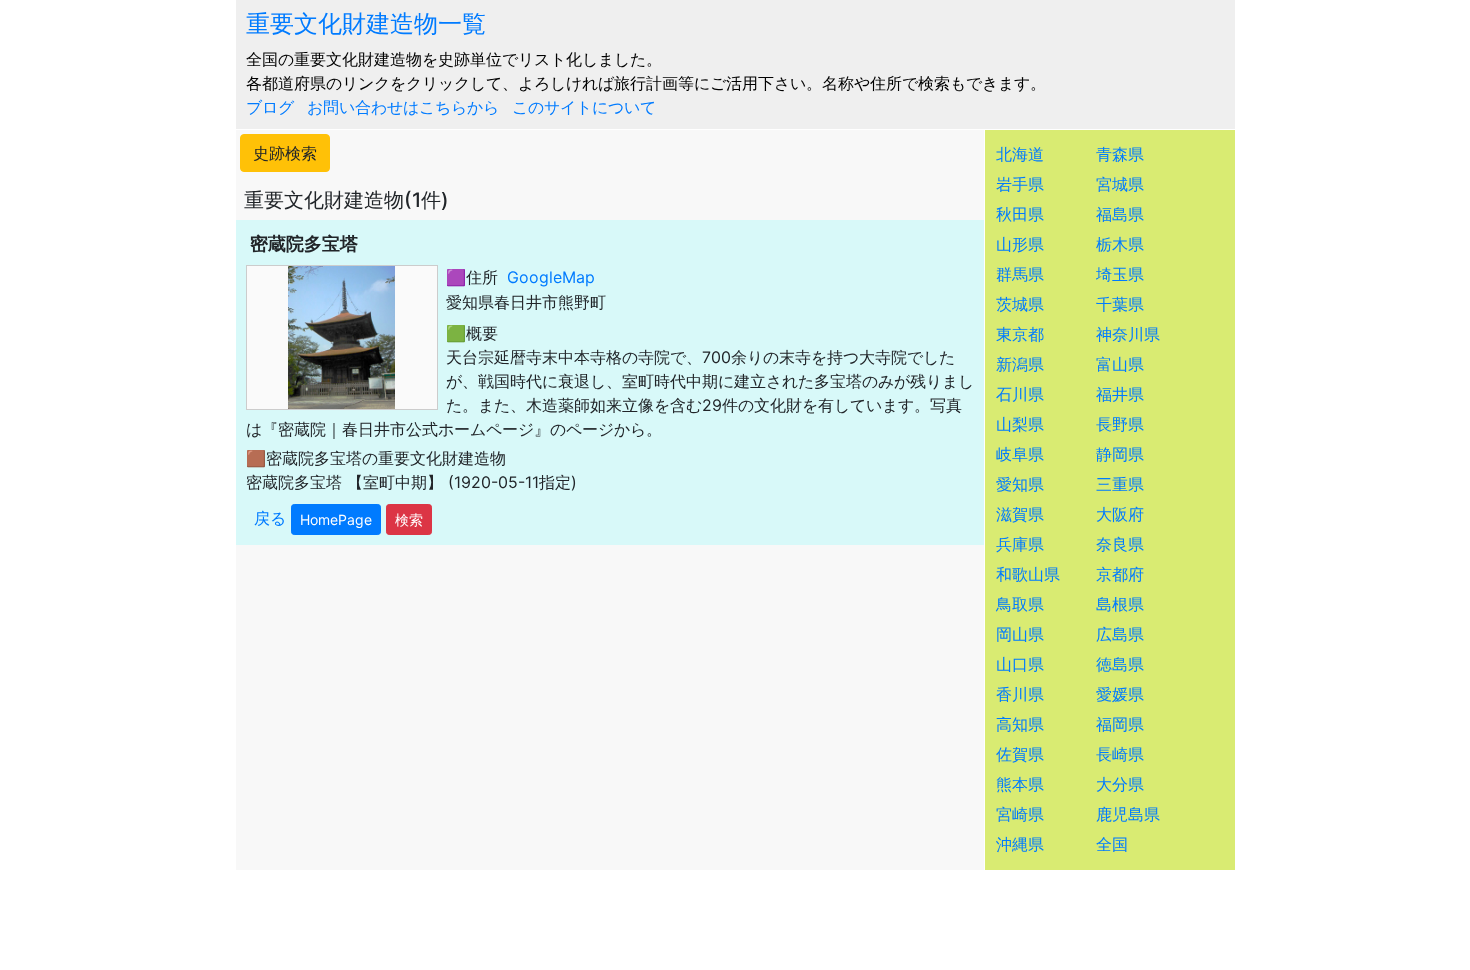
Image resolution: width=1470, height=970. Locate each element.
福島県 (1120, 214)
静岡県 (1120, 454)
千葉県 (1120, 304)
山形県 (1020, 244)
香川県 (1020, 694)
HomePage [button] (336, 519)
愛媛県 (1120, 694)
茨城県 (1020, 304)
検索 (409, 519)
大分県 (1120, 784)
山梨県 (1020, 424)
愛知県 (1020, 484)
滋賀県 (1020, 514)
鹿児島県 (1128, 814)
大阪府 (1120, 514)
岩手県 (1020, 184)
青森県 (1120, 154)
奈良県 (1120, 544)
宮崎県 (1020, 814)
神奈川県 (1128, 334)
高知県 (1020, 724)
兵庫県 (1020, 544)
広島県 (1120, 634)
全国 (1112, 844)
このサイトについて (584, 107)
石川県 (1020, 394)
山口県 (1020, 664)
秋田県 (1020, 214)
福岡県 (1120, 724)
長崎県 (1120, 754)
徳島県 (1120, 664)
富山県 (1120, 364)
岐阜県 (1020, 454)
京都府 (1120, 574)
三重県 (1120, 484)
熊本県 (1020, 784)
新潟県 (1020, 364)
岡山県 (1020, 634)
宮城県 (1120, 184)
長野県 (1120, 424)
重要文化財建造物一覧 (366, 23)
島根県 (1120, 604)
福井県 (1120, 394)
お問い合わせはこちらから (403, 107)
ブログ (270, 107)
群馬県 (1020, 274)
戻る (270, 518)
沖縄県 (1020, 844)
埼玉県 (1120, 274)
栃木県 (1120, 244)
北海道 (1020, 154)
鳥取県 (1020, 604)
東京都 (1020, 334)
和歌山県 (1028, 574)
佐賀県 (1020, 754)
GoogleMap (551, 277)
